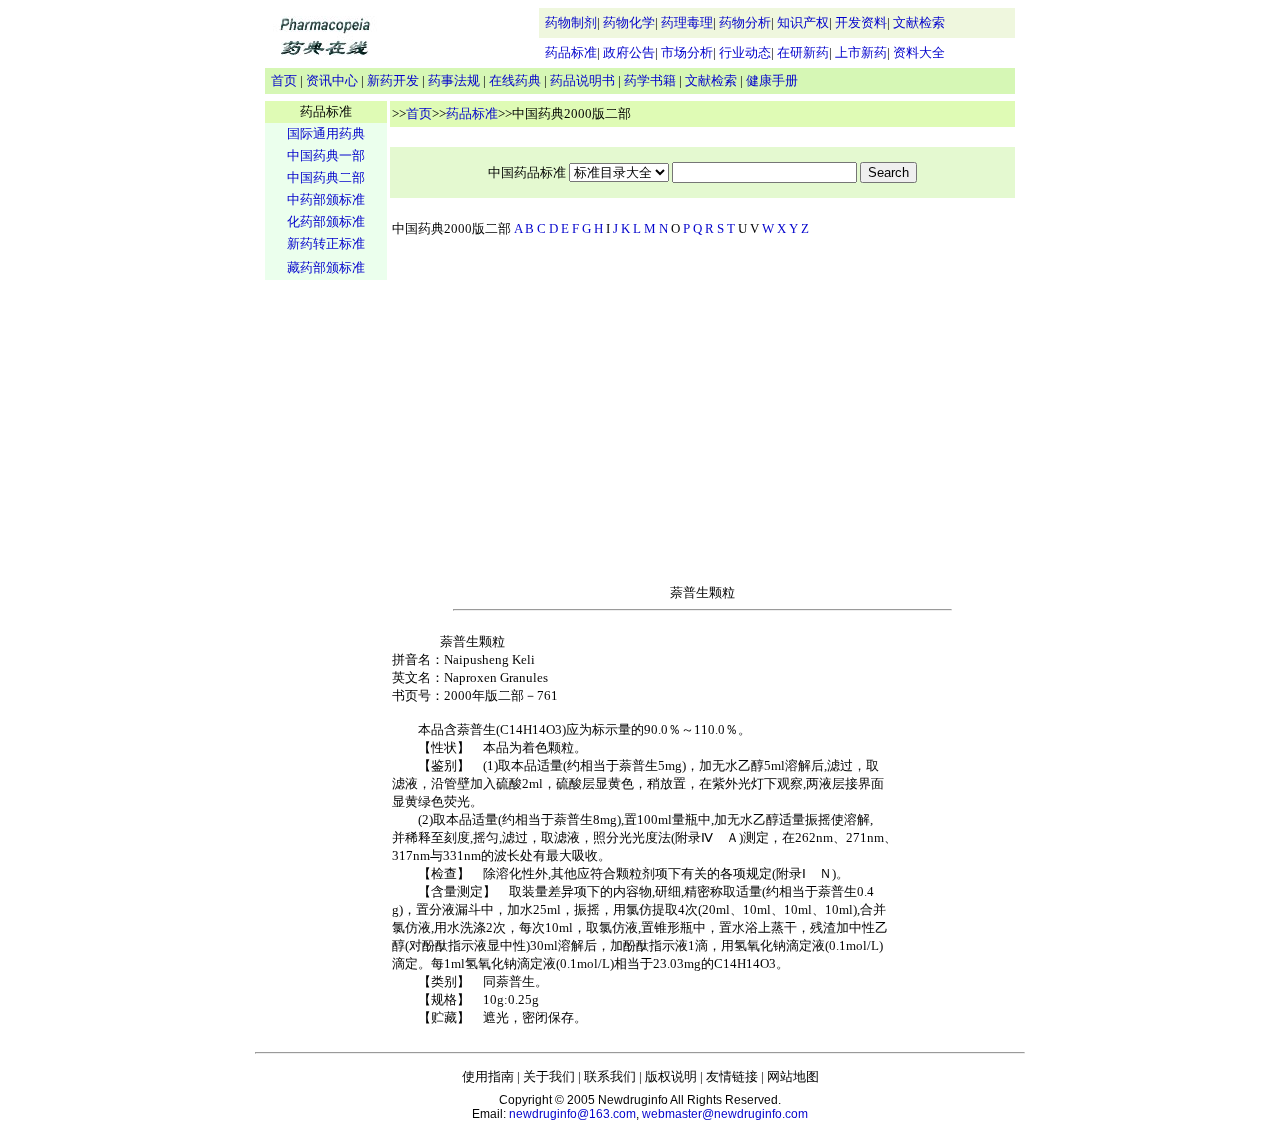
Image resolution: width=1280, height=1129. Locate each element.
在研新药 (803, 52)
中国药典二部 (326, 177)
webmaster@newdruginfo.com (725, 1114)
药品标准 (571, 52)
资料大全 (919, 52)
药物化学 (629, 22)
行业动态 (745, 52)
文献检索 (919, 22)
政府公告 (629, 52)
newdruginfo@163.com (572, 1114)
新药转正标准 (326, 243)
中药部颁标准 (326, 199)
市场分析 (687, 52)
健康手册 (772, 80)
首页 (284, 80)
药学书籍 (650, 80)
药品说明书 (582, 80)
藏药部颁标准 (326, 267)
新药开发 (393, 80)
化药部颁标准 (326, 221)
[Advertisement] (326, 596)
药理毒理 (687, 22)
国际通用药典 (326, 133)
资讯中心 (332, 80)
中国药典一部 (326, 155)
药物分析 (745, 22)
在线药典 (515, 80)
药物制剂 (571, 22)
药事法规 (454, 80)
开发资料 (861, 22)
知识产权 (803, 22)
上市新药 (861, 52)
